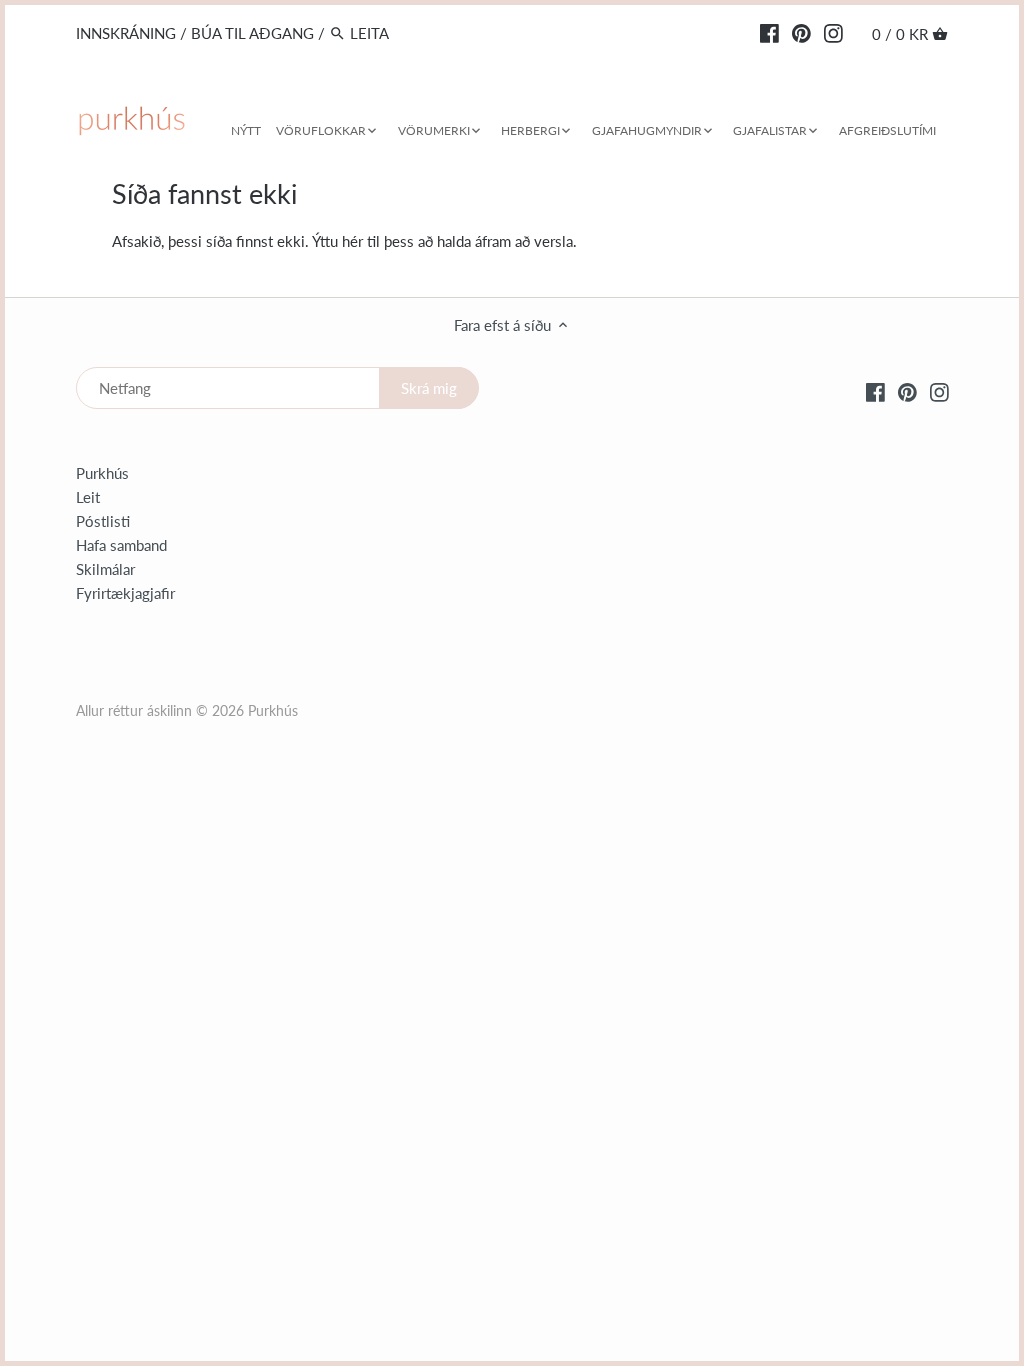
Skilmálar (105, 569)
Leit (88, 497)
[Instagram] (833, 32)
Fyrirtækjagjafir (125, 593)
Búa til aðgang (252, 33)
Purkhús (102, 473)
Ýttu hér (337, 241)
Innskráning (126, 33)
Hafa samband (121, 545)
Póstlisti (103, 521)
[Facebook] (769, 32)
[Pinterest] (801, 32)
